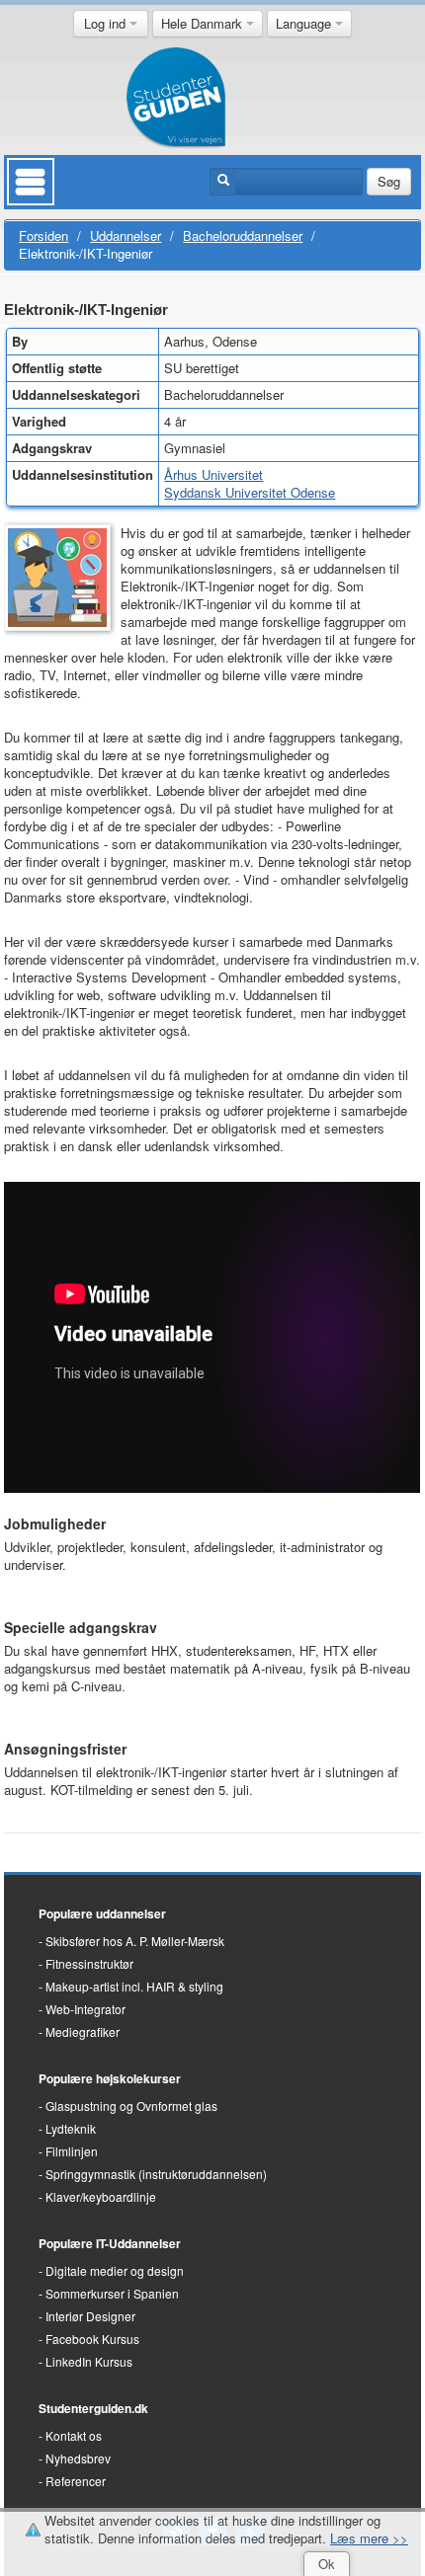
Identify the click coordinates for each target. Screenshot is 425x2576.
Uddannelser (126, 235)
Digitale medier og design (115, 2270)
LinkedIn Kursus (89, 2361)
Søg (389, 181)
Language (305, 23)
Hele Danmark (204, 23)
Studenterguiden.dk (93, 2408)
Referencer (76, 2481)
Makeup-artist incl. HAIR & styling (134, 1986)
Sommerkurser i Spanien (112, 2293)
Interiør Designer (90, 2316)
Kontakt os (74, 2435)
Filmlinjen (72, 2151)
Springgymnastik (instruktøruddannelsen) (156, 2174)
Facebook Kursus (92, 2339)
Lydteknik (71, 2128)
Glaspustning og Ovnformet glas (131, 2106)
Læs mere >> (369, 2538)
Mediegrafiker (83, 2031)
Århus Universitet (213, 474)
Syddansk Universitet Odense (250, 492)
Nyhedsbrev (78, 2458)
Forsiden (43, 235)
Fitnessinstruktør (89, 1963)
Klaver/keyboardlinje (101, 2196)
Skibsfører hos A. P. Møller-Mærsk (135, 1941)
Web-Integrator (85, 2009)
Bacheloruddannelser (243, 235)
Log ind (107, 23)
